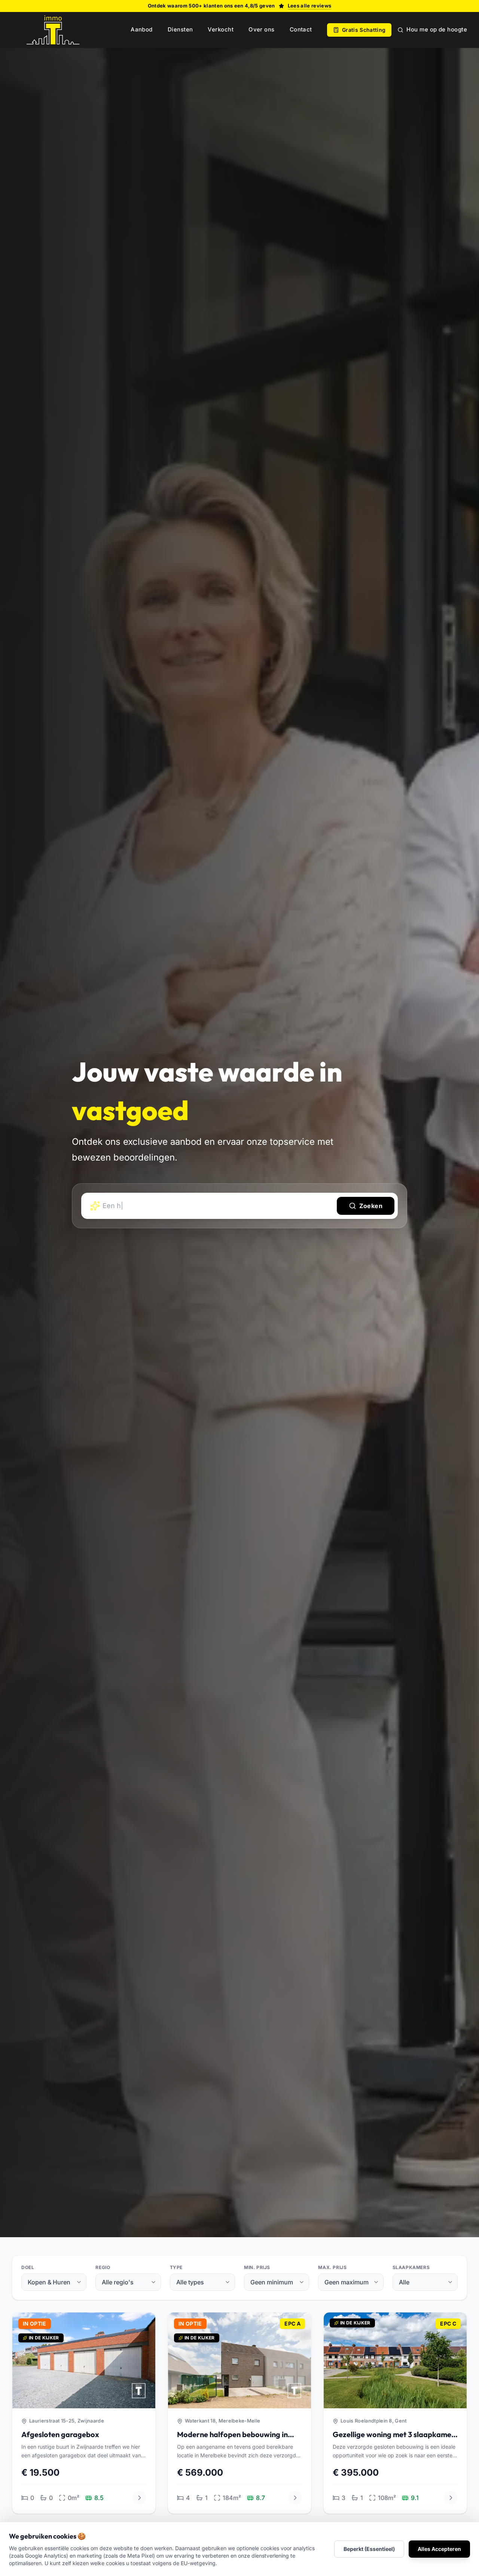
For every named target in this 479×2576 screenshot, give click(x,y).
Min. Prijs (257, 2267)
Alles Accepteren (439, 2549)
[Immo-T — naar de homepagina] (53, 30)
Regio (103, 2267)
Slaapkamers (411, 2267)
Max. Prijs (332, 2267)
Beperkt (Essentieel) (369, 2549)
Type (176, 2267)
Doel (28, 2267)
